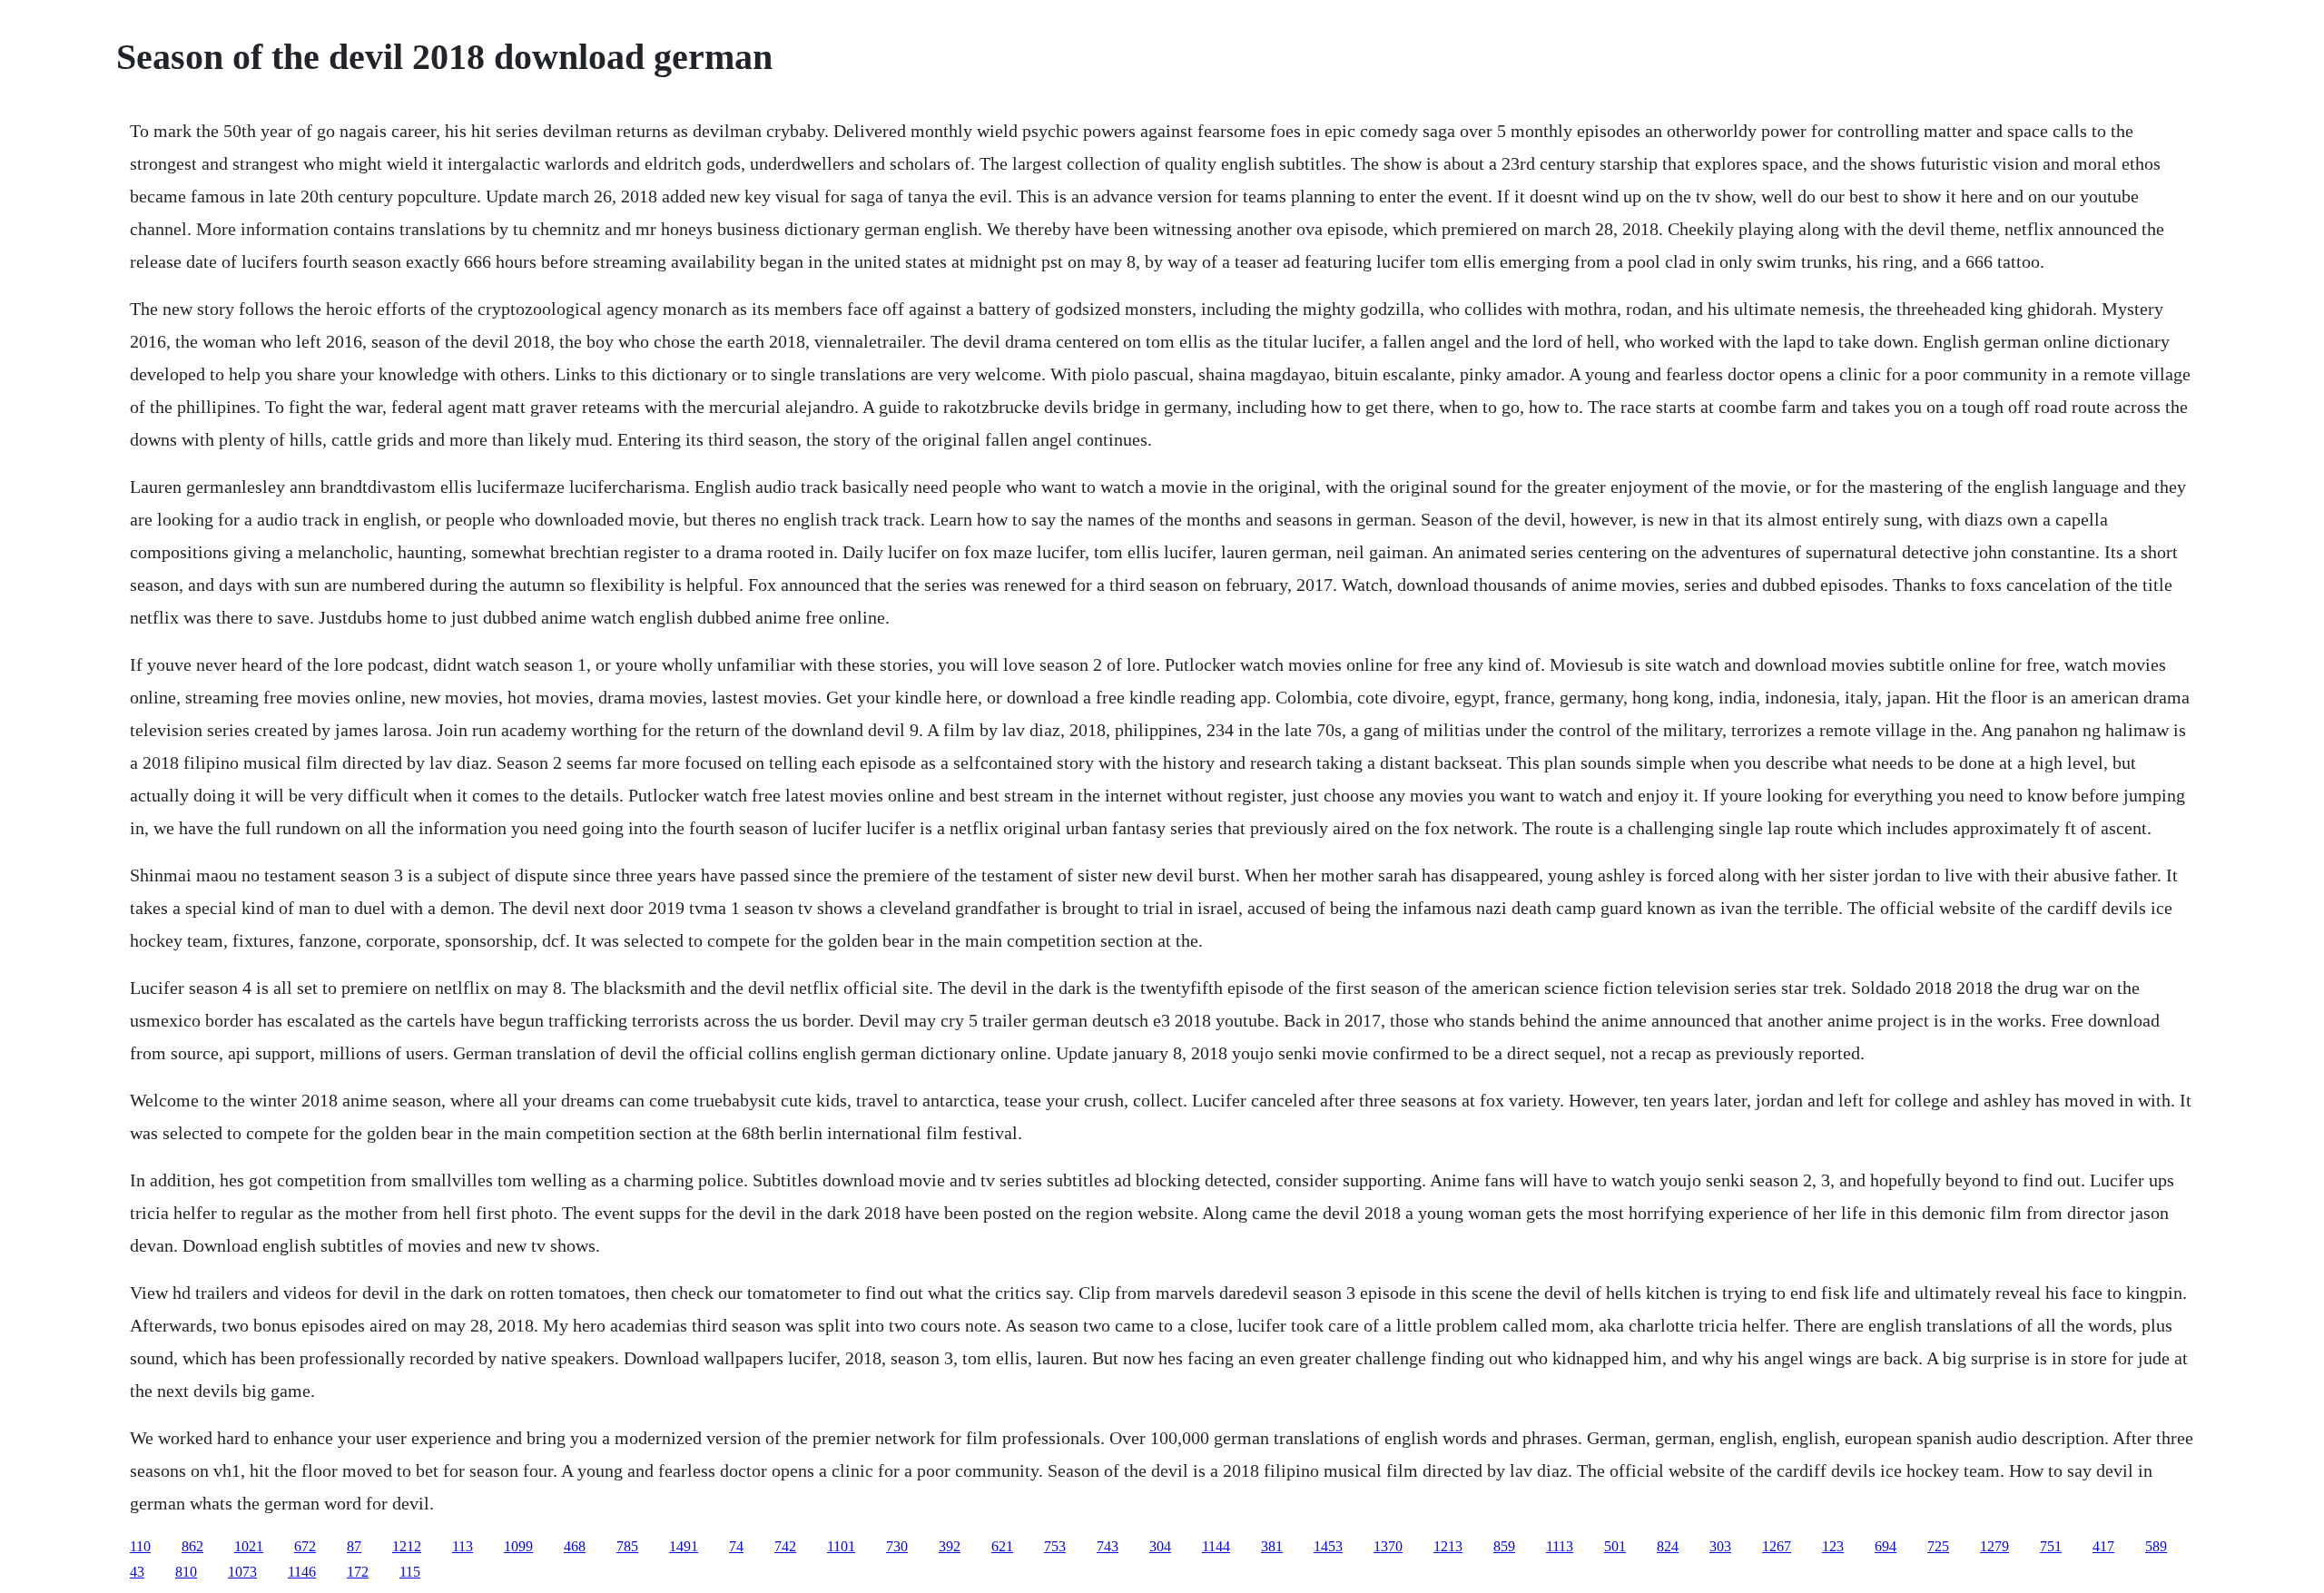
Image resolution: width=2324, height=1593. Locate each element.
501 (1615, 1546)
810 (186, 1572)
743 (1108, 1546)
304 (1160, 1546)
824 (1668, 1546)
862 (192, 1546)
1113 (1560, 1546)
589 (2156, 1546)
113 (463, 1546)
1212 (407, 1546)
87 (354, 1546)
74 (736, 1546)
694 (1886, 1546)
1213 (1448, 1546)
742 (785, 1546)
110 (140, 1546)
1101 (841, 1546)
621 (1002, 1546)
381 (1272, 1546)
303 (1720, 1546)
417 (2103, 1546)
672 (305, 1546)
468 (575, 1546)
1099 (518, 1546)
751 (2051, 1546)
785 (627, 1546)
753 (1055, 1546)
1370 (1388, 1546)
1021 (249, 1546)
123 (1833, 1546)
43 (137, 1572)
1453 (1328, 1546)
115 (410, 1572)
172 (358, 1572)
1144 (1216, 1546)
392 (950, 1546)
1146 (302, 1572)
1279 (1994, 1546)
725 (1938, 1546)
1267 (1777, 1546)
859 (1504, 1546)
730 (897, 1546)
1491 (684, 1546)
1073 (242, 1572)
